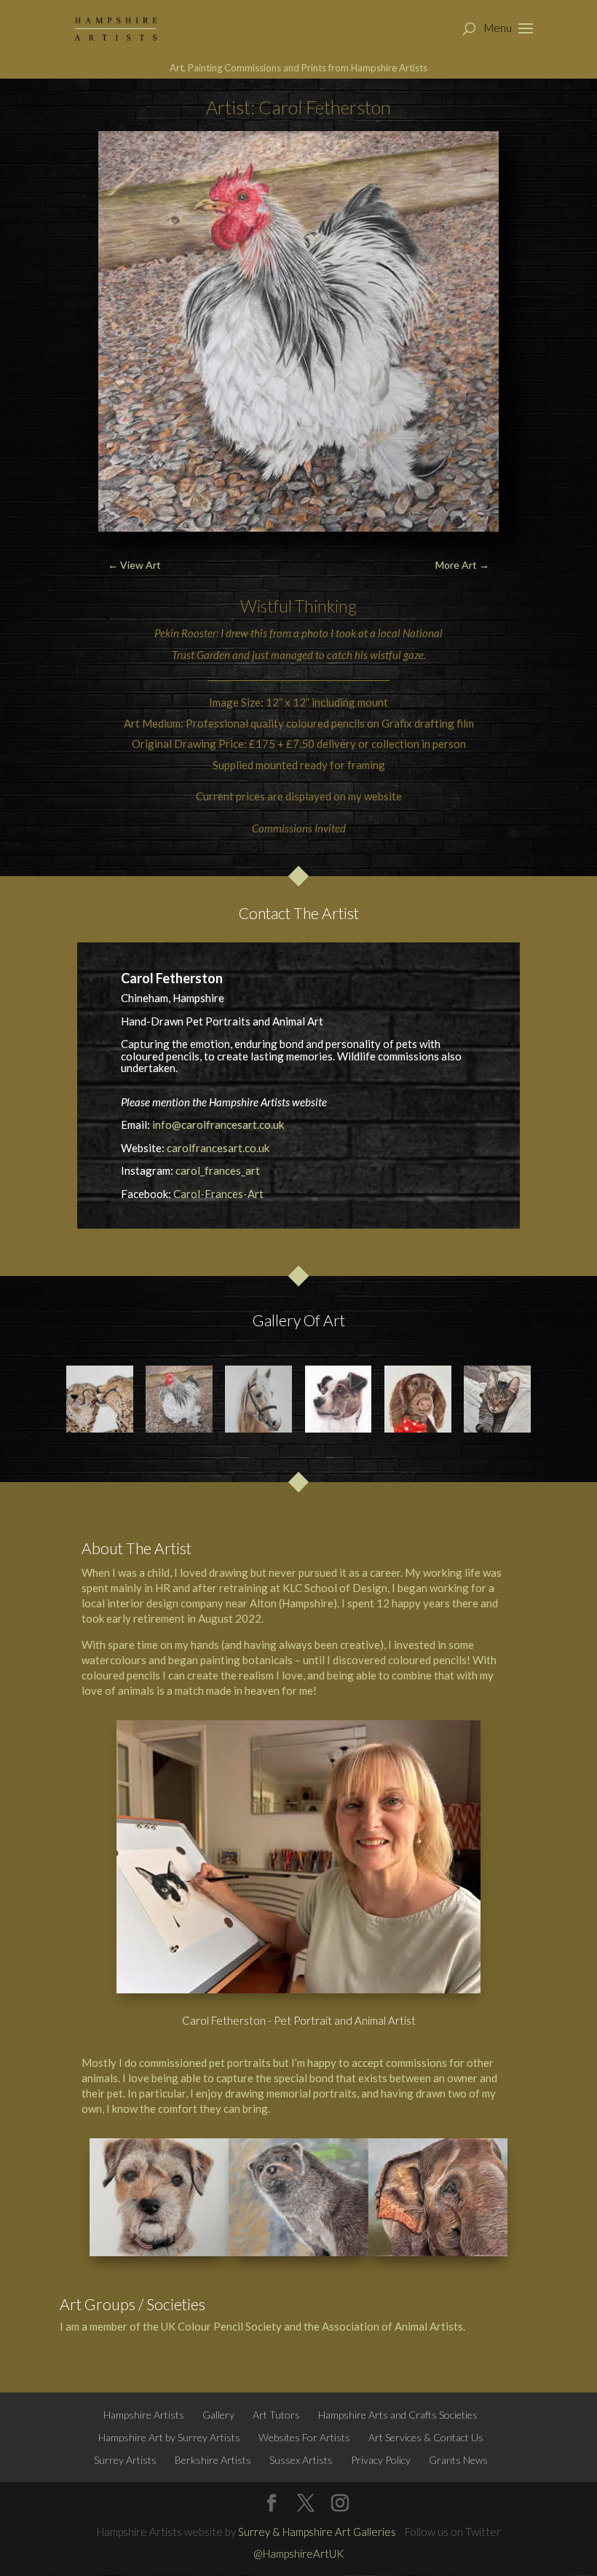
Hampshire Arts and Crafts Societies (398, 2415)
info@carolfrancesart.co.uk (218, 1124)
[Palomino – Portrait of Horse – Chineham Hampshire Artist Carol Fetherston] (258, 1399)
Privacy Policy (381, 2460)
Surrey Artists (125, 2460)
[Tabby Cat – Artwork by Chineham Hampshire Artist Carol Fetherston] (497, 1399)
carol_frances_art (218, 1170)
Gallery (218, 2415)
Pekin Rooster (185, 633)
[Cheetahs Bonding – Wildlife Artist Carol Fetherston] (100, 1399)
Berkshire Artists (213, 2460)
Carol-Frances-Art (218, 1194)
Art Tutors (276, 2415)
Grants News (458, 2460)
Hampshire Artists (144, 2415)
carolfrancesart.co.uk (218, 1148)
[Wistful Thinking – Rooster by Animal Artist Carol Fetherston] (179, 1399)
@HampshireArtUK (298, 2553)
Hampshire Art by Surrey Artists (169, 2437)
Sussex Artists (301, 2460)
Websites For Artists (304, 2437)
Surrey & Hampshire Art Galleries (317, 2532)
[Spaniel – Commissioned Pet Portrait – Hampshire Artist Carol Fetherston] (418, 1399)
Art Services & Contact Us (426, 2437)
